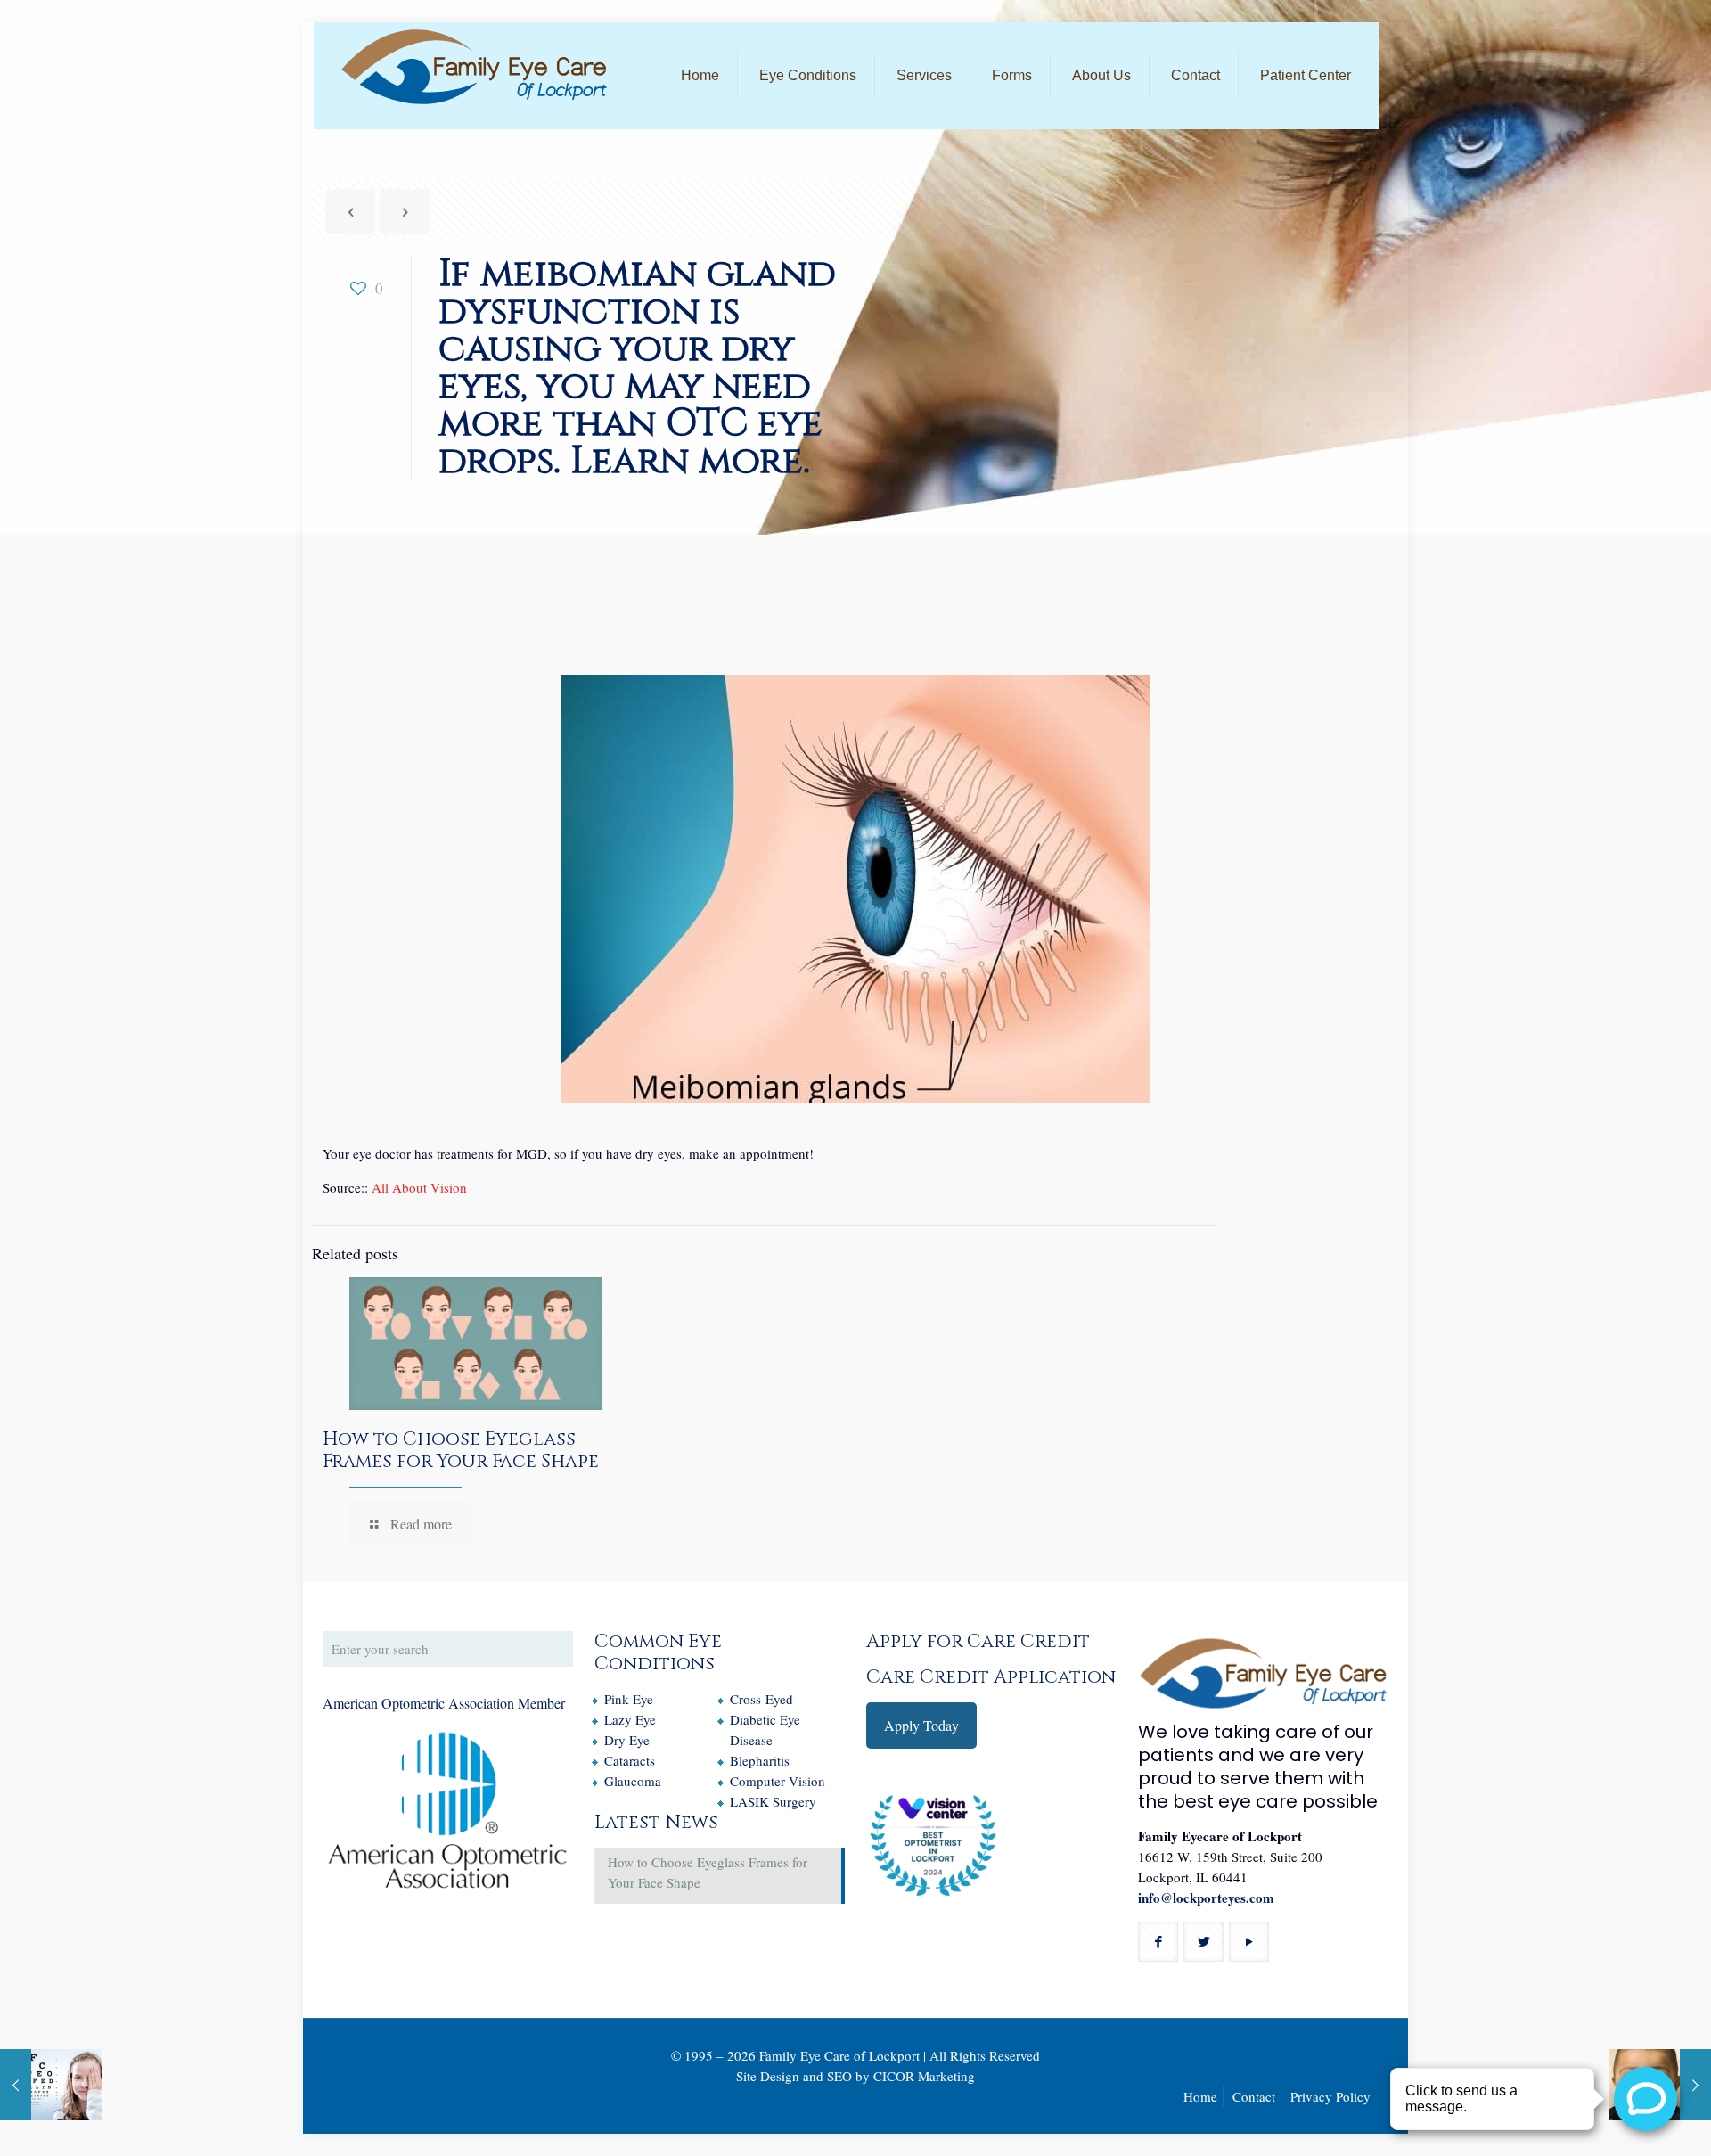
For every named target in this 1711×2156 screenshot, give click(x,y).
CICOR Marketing (924, 2076)
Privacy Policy (1330, 2096)
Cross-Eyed (761, 1699)
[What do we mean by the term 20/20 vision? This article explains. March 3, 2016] (51, 2085)
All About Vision (419, 1187)
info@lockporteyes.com (1206, 1898)
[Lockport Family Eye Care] (474, 67)
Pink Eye (629, 1699)
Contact (1254, 2096)
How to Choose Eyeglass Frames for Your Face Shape (461, 1451)
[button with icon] (1158, 1942)
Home (1200, 2096)
